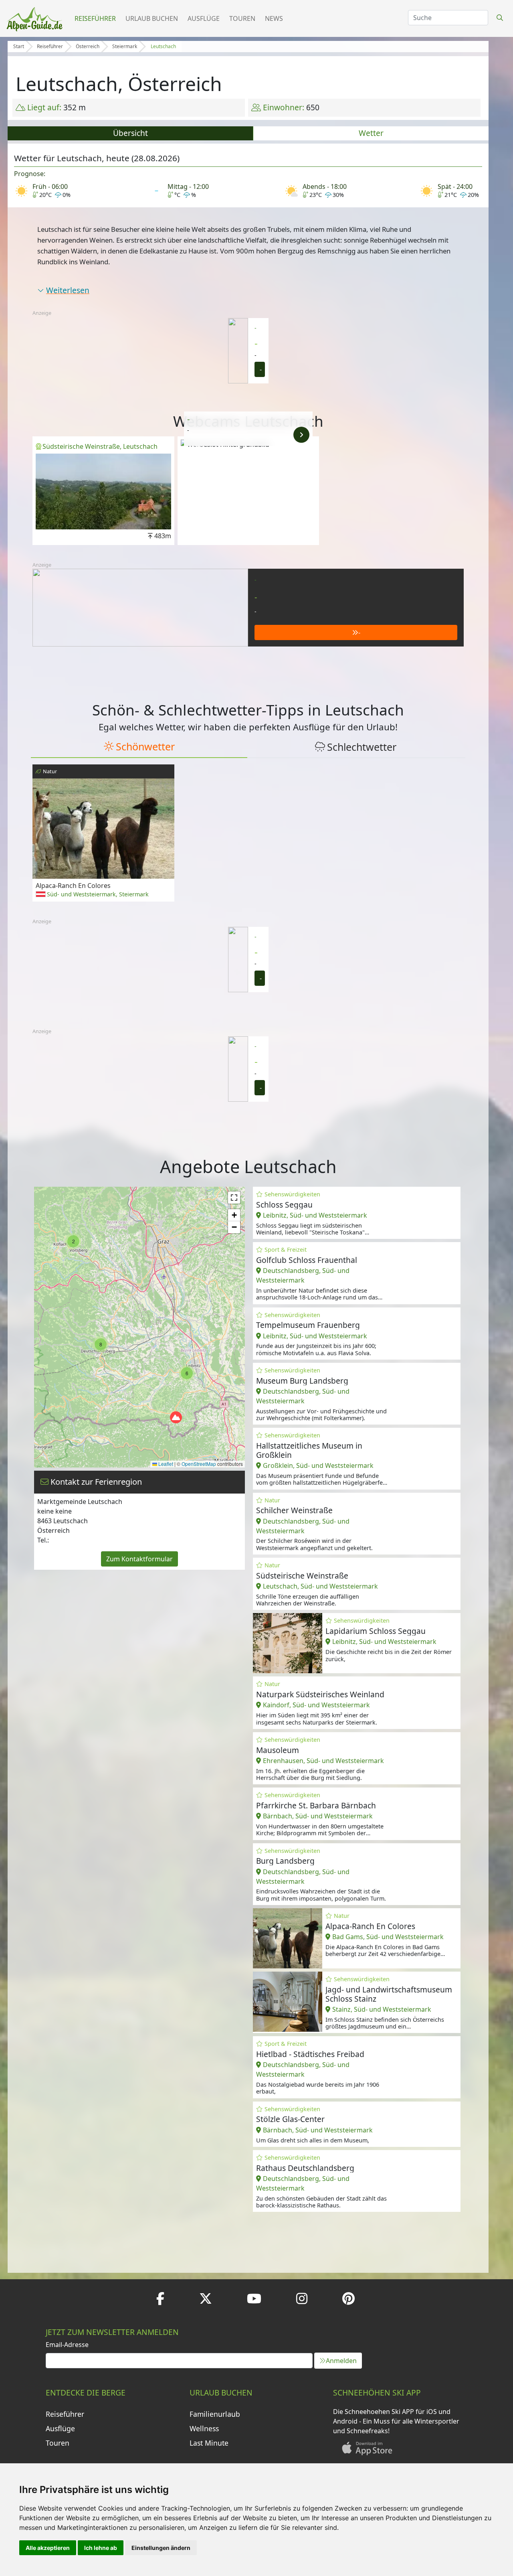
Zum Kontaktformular (139, 1559)
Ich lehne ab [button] (101, 2548)
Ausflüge (204, 18)
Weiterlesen (68, 290)
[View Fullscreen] (234, 1198)
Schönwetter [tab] (145, 746)
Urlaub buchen (152, 18)
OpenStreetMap (199, 1464)
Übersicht (130, 133)
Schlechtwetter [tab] (362, 747)
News (274, 18)
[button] (73, 1241)
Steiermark (125, 46)
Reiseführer (95, 18)
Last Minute (209, 2443)
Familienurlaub (215, 2414)
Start (19, 46)
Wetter (371, 133)
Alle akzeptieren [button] (48, 2548)
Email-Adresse (67, 2345)
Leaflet (165, 1464)
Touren (242, 18)
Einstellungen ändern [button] (161, 2548)
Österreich (88, 46)
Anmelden (341, 2361)
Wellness (204, 2428)
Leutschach (163, 46)
